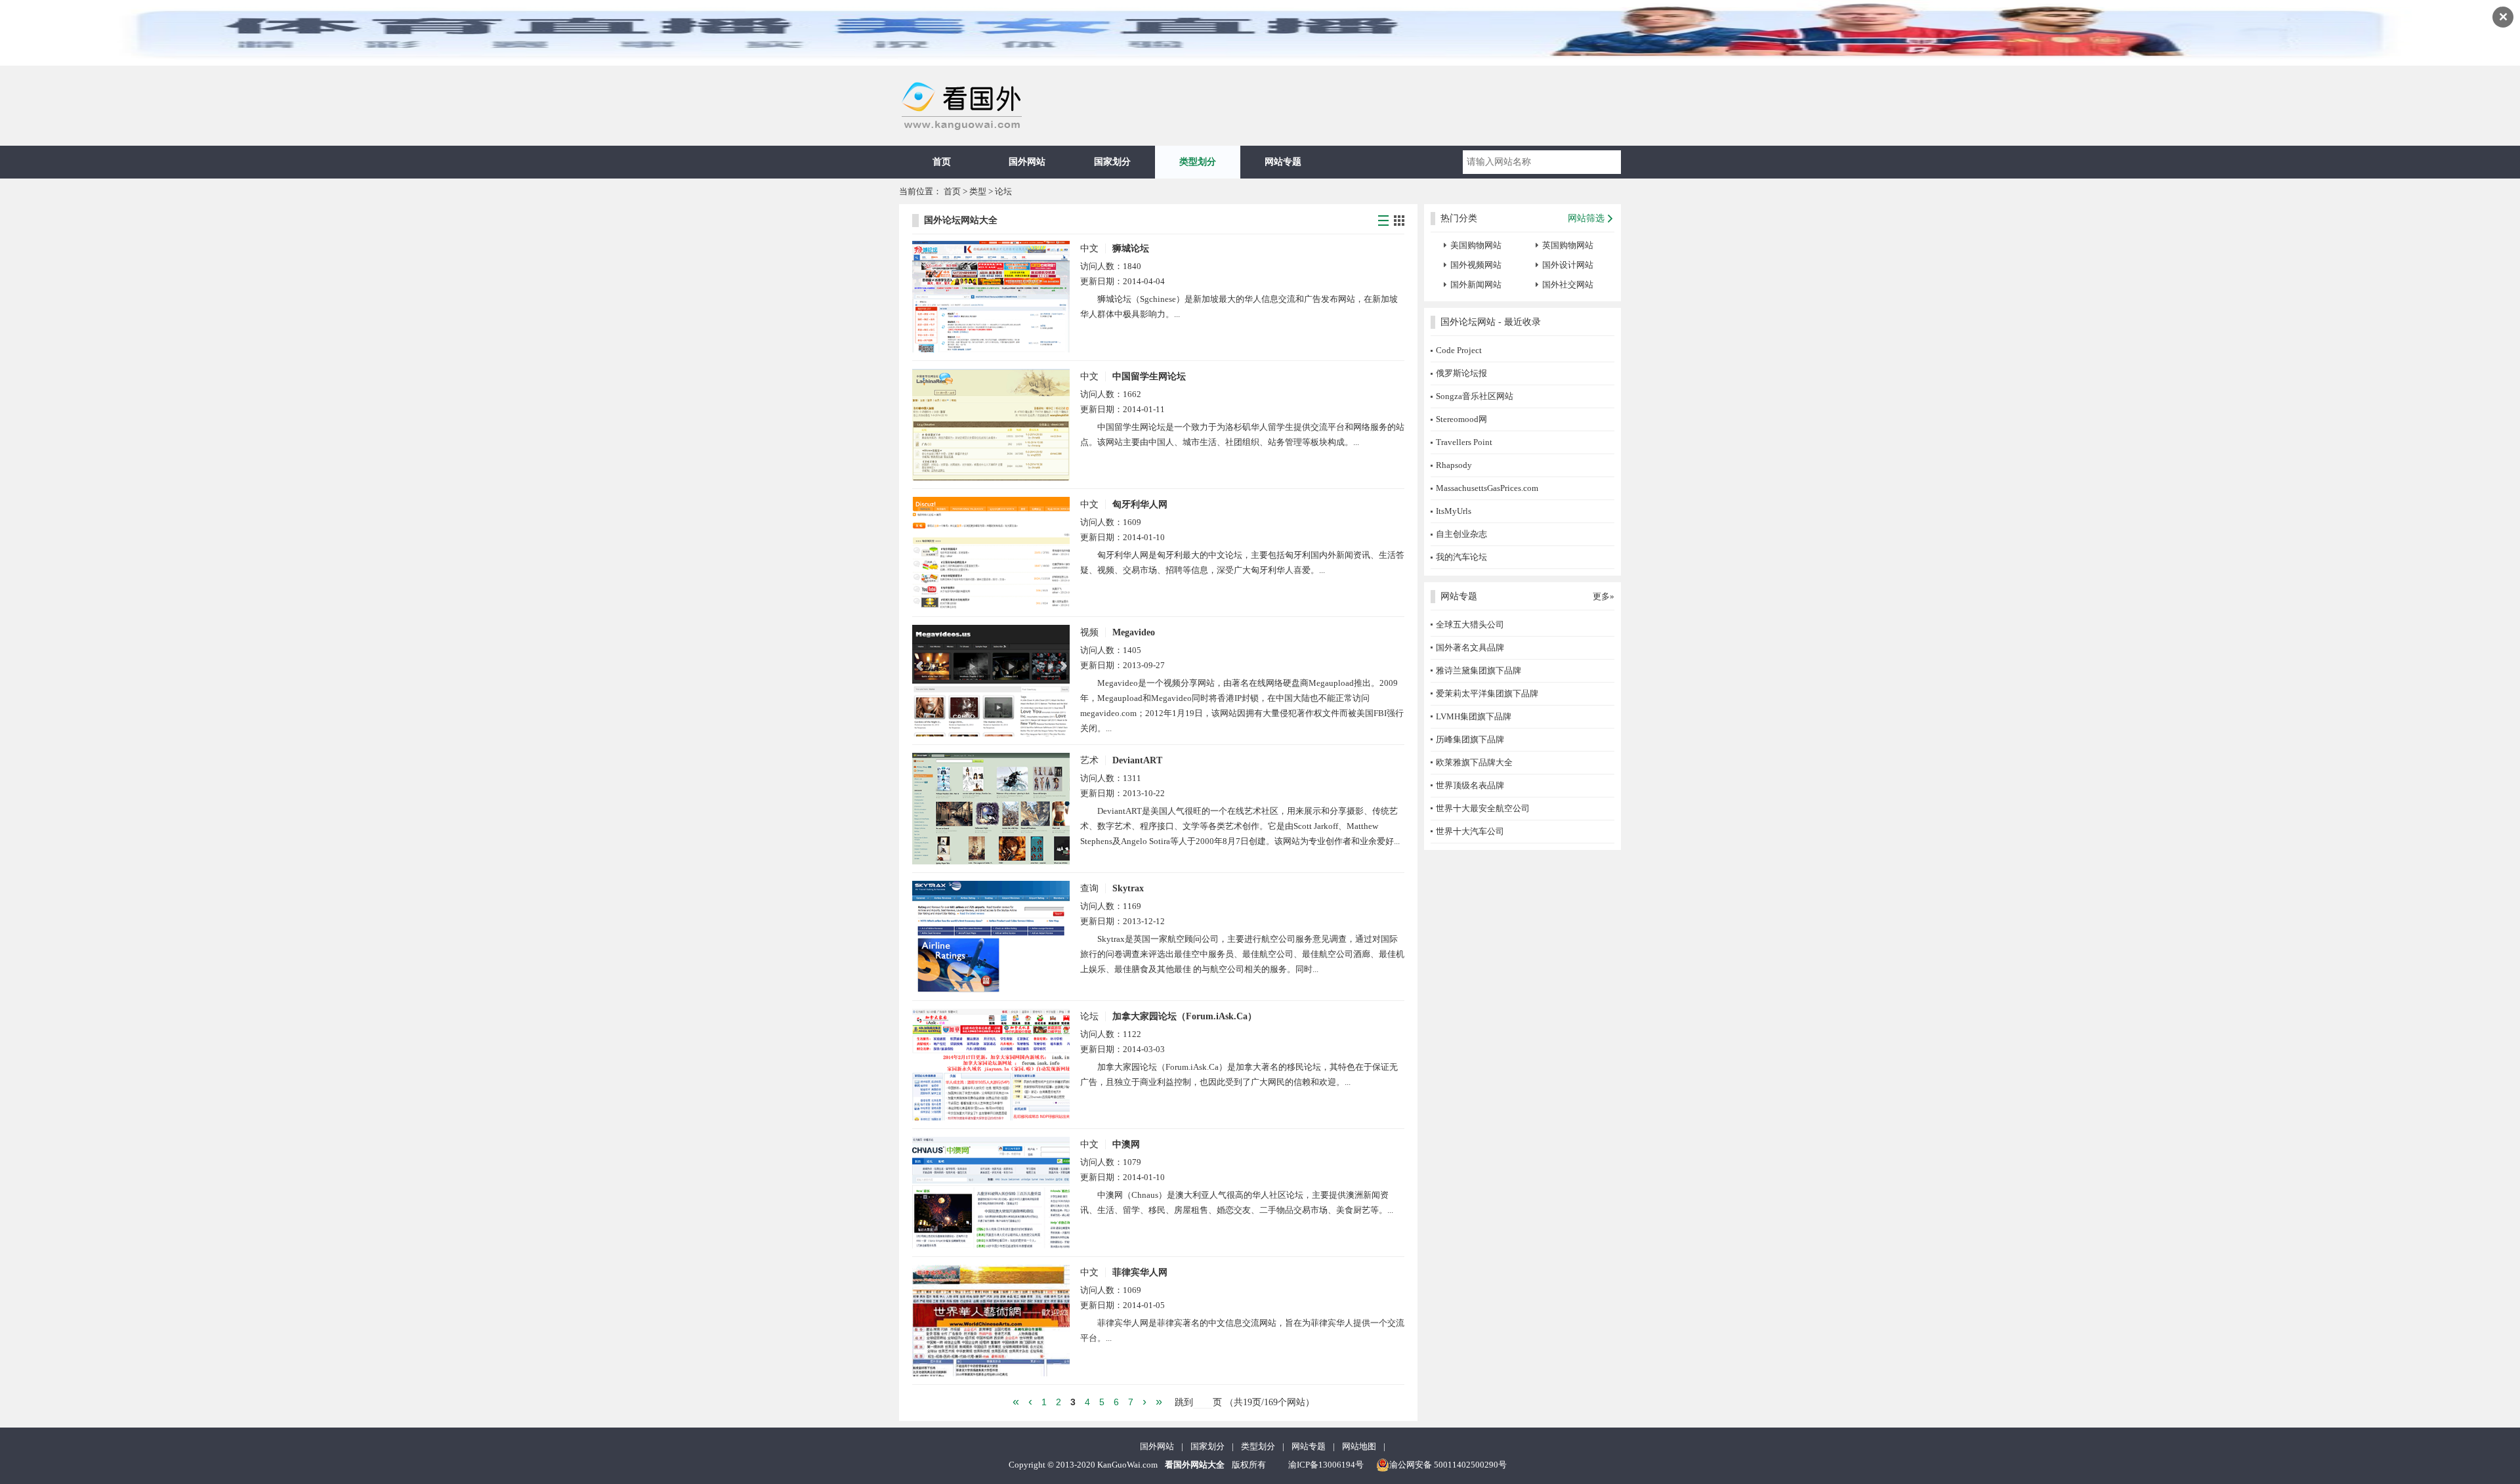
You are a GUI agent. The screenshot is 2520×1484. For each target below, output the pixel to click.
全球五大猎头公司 (1470, 625)
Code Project (1459, 350)
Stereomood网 (1461, 419)
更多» (1604, 596)
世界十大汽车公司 (1470, 831)
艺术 (1089, 760)
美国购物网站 (1476, 245)
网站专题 (1283, 162)
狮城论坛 (1131, 248)
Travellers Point (1464, 442)
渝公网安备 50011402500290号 (1448, 1465)
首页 (942, 162)
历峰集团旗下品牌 (1470, 739)
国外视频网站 (1476, 265)
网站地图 (1359, 1446)
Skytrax (1128, 888)
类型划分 (1198, 162)
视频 (1089, 632)
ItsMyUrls (1454, 511)
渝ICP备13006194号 (1326, 1465)
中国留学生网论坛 (1149, 376)
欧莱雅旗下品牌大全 (1474, 762)
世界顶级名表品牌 (1470, 785)
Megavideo (1134, 632)
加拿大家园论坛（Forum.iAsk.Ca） (1185, 1016)
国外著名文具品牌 (1470, 647)
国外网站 (1027, 162)
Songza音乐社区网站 (1475, 396)
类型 (978, 191)
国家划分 (1112, 162)
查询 (1089, 888)
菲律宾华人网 (1140, 1272)
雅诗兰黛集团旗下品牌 (1479, 670)
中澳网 (1126, 1144)
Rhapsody (1454, 465)
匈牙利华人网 (1140, 504)
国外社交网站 (1568, 285)
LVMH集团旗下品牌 (1474, 716)
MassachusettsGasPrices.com (1487, 488)
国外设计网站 (1568, 265)
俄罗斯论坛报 (1461, 373)
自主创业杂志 (1461, 534)
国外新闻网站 (1476, 285)
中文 (1089, 248)
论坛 (1003, 191)
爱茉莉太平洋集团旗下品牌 (1487, 693)
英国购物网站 (1568, 245)
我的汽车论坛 (1461, 557)
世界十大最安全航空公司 (1483, 808)
